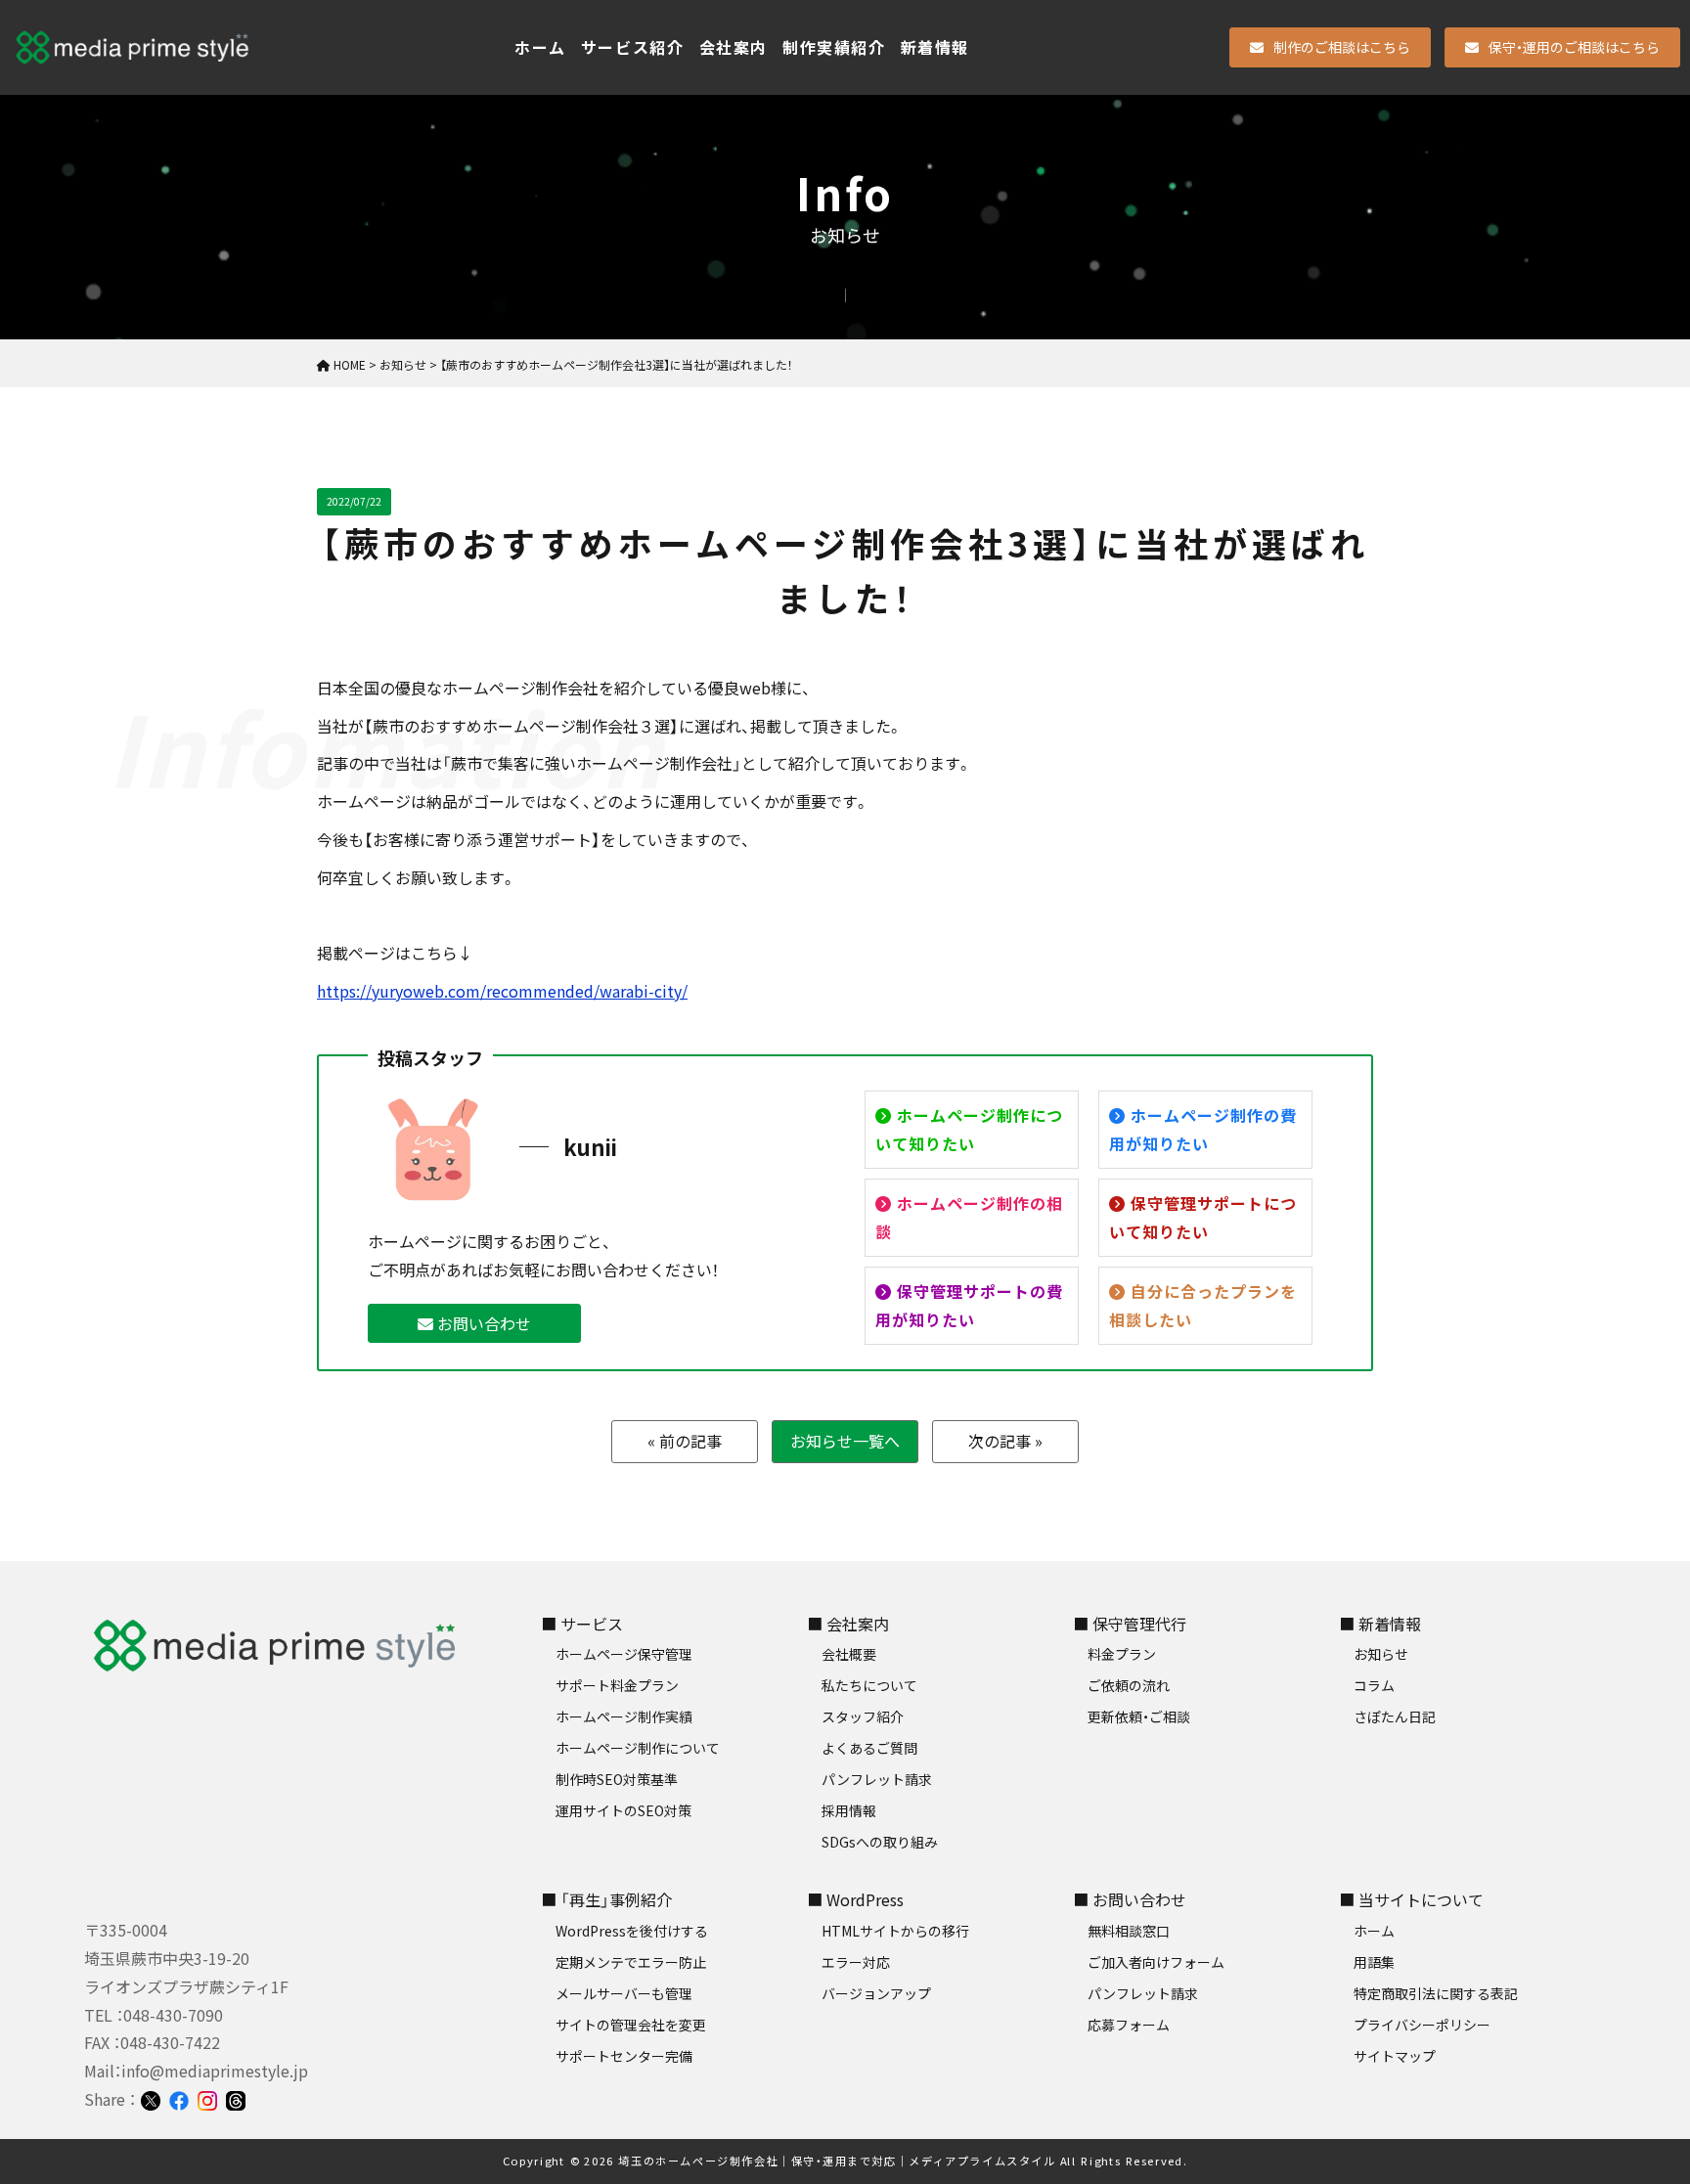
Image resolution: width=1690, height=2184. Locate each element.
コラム (1374, 1685)
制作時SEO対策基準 (617, 1779)
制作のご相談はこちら (1342, 47)
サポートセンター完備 (624, 2056)
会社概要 (849, 1654)
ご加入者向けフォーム (1156, 1962)
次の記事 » (1005, 1441)
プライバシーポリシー (1422, 2025)
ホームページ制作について (638, 1748)
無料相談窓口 (1129, 1931)
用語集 (1374, 1962)
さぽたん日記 (1395, 1716)
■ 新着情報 (1380, 1624)
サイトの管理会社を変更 (631, 2025)
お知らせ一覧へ (845, 1441)
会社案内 (734, 47)
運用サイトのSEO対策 (623, 1810)
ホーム (540, 47)
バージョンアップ (876, 1993)
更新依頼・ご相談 (1139, 1716)
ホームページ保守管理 (624, 1654)
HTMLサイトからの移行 (895, 1931)
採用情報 (849, 1810)
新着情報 (935, 47)
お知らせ (1381, 1654)
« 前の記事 (685, 1441)
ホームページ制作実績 (624, 1716)
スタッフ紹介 (863, 1716)
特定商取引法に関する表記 (1436, 1993)
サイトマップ (1395, 2056)
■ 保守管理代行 (1130, 1624)
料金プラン (1122, 1654)
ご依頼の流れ (1129, 1685)
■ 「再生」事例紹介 (606, 1899)
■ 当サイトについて (1411, 1899)
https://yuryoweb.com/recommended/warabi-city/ (502, 991)
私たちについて (869, 1685)
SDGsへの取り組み (880, 1842)
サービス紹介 (633, 47)
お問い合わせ (482, 1323)
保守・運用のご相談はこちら (1574, 47)
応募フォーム (1129, 2025)
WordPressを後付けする (632, 1931)
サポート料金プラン (617, 1685)
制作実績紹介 (834, 47)
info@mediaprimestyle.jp (215, 2071)
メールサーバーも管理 (624, 1993)
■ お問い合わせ (1130, 1899)
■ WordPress (855, 1899)
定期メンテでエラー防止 (631, 1962)
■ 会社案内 (848, 1624)
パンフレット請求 (877, 1779)
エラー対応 (856, 1962)
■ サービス (582, 1624)
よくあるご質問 (869, 1748)
